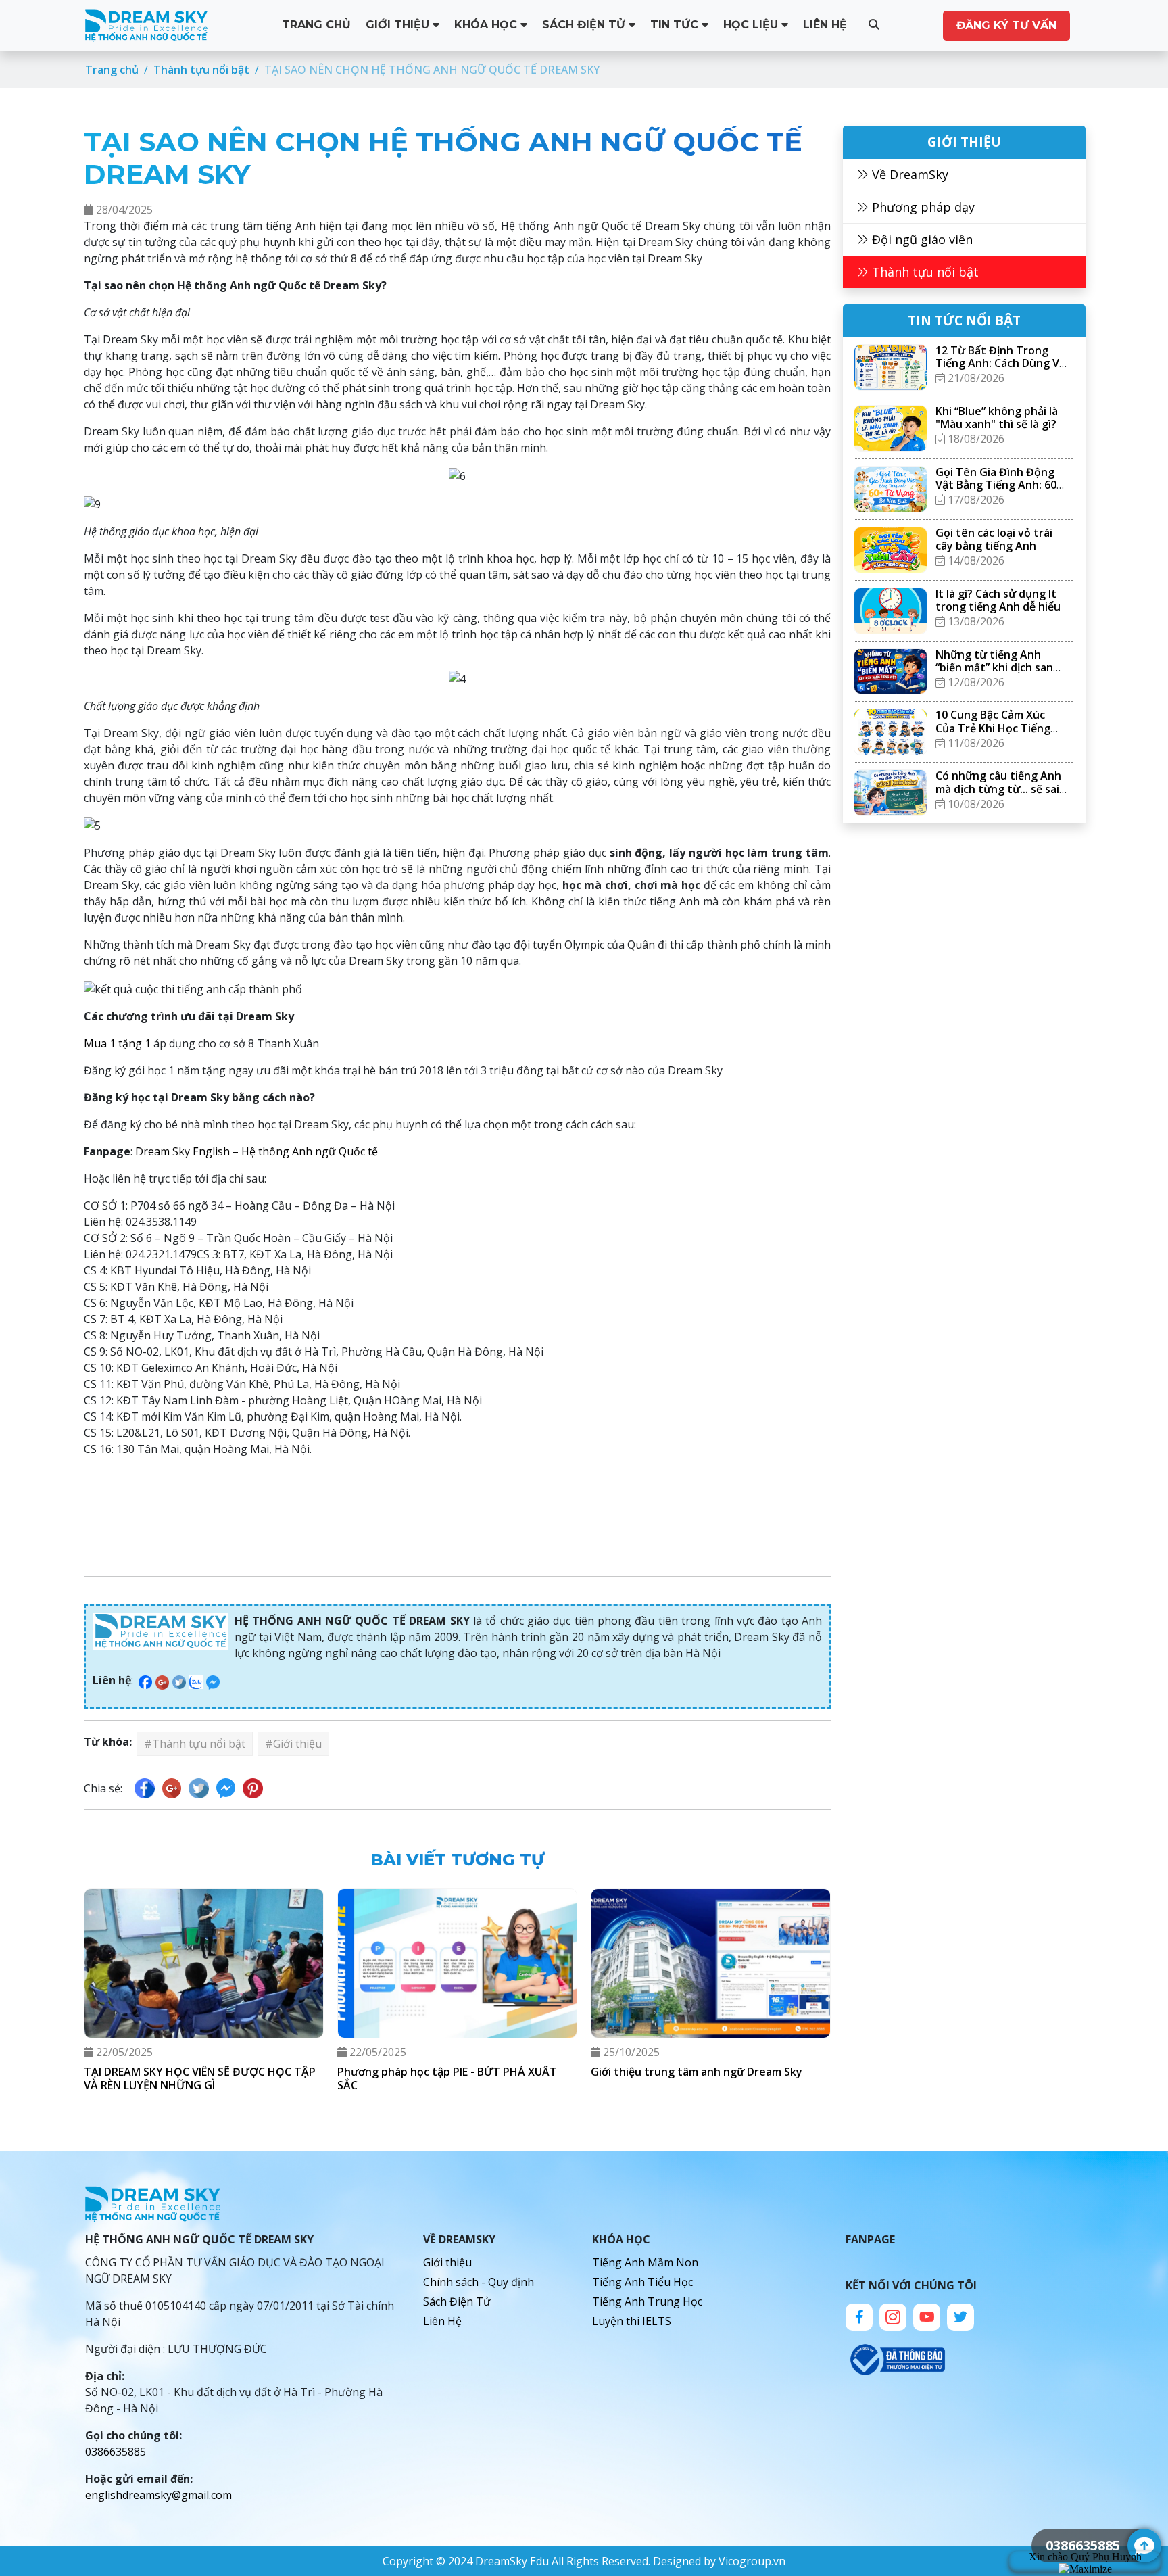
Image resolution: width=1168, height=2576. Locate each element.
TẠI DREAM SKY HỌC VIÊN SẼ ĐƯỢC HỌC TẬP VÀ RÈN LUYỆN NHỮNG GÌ (200, 2078)
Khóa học (487, 25)
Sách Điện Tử (585, 25)
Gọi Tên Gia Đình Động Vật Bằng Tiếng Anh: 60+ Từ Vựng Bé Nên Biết (999, 485)
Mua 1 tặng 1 (117, 1043)
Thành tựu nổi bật (924, 272)
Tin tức (676, 25)
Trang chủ (316, 25)
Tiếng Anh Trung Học (647, 2301)
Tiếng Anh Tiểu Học (642, 2282)
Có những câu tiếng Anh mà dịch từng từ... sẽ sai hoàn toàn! (998, 788)
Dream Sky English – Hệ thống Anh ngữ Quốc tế (257, 1151)
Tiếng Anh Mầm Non (645, 2262)
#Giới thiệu (293, 1744)
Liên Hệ (442, 2321)
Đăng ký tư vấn (1006, 25)
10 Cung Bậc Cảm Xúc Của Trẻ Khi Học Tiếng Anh (993, 728)
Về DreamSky (908, 174)
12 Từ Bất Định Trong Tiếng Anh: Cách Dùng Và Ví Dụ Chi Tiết (1000, 363)
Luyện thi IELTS (632, 2321)
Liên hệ (825, 25)
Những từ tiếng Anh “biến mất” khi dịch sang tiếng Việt (998, 667)
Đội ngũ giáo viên (921, 239)
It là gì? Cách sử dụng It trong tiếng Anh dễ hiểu (998, 600)
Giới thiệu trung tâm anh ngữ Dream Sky (697, 2072)
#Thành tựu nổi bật (195, 1744)
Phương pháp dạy (922, 207)
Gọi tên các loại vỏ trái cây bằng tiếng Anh (994, 539)
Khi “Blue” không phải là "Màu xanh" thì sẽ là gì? (997, 418)
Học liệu (752, 25)
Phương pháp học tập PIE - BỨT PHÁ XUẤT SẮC (447, 2078)
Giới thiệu (399, 25)
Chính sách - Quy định (479, 2282)
